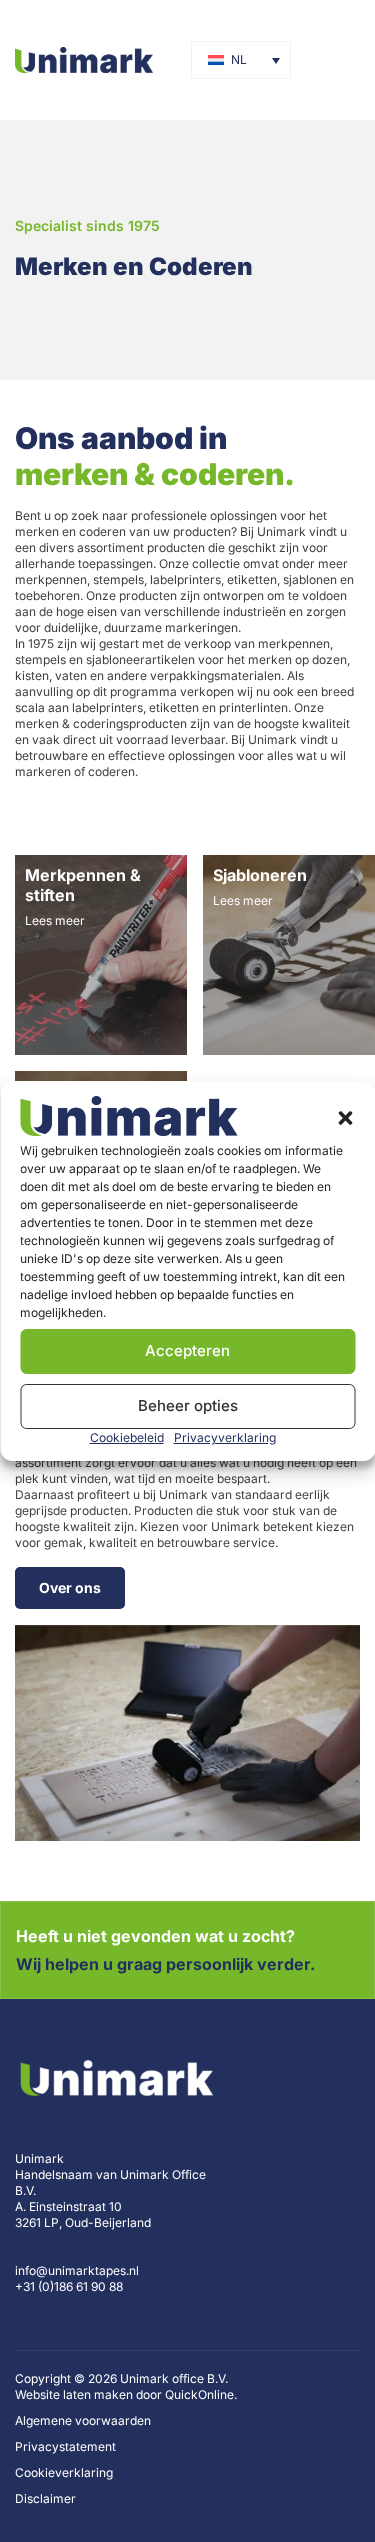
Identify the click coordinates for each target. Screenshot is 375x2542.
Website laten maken (74, 2394)
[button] (345, 1118)
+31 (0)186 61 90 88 (69, 2286)
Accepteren (187, 1350)
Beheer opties (188, 1405)
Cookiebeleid (127, 1437)
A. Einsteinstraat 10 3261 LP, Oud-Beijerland (83, 2214)
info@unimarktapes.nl (77, 2270)
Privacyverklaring (225, 1437)
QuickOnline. (201, 2394)
